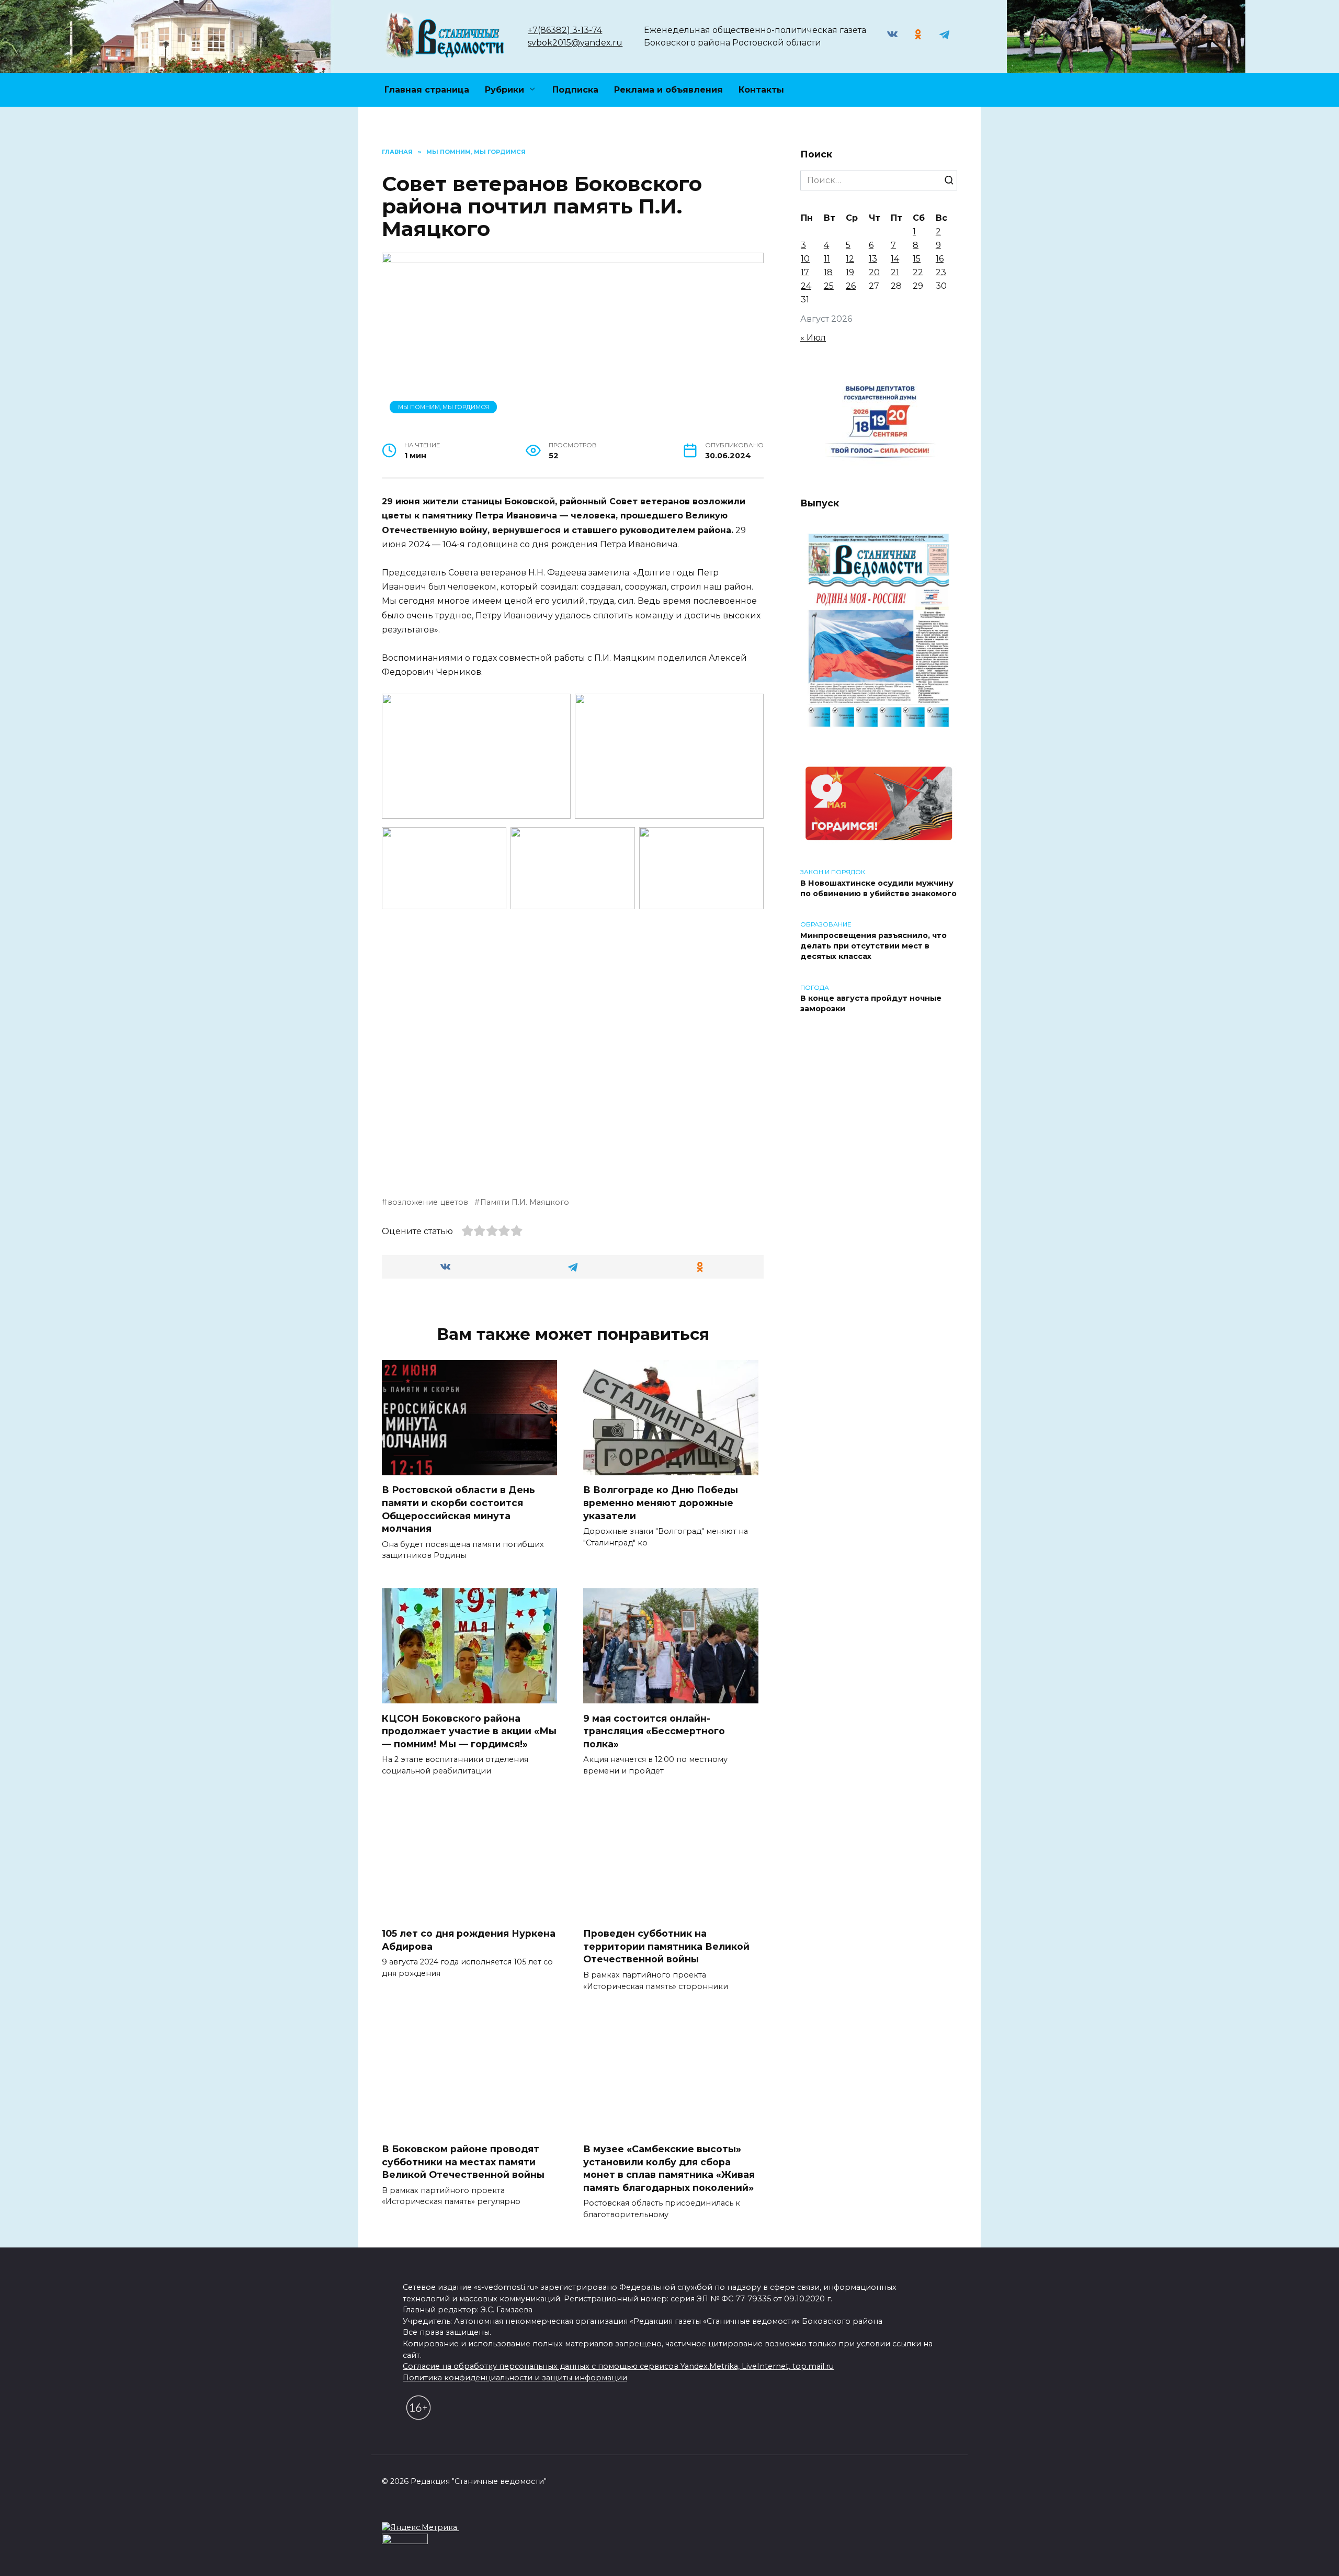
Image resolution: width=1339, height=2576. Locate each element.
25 (829, 286)
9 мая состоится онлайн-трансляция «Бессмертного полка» (654, 1731)
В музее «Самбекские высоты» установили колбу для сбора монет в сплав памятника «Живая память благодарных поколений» (669, 2168)
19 (850, 272)
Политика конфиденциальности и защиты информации (515, 2378)
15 (917, 259)
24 (806, 286)
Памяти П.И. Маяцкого (525, 1202)
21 (895, 272)
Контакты (761, 90)
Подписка (575, 90)
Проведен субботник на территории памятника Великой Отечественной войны (666, 1946)
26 (851, 286)
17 (805, 272)
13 (873, 259)
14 (895, 259)
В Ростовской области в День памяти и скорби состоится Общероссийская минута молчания (458, 1509)
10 (805, 259)
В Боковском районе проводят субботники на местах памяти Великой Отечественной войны (463, 2162)
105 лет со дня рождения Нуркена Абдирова (469, 1940)
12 (850, 259)
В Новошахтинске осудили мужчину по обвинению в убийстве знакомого (878, 888)
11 (827, 259)
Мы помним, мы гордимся (444, 407)
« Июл (813, 338)
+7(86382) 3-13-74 (565, 30)
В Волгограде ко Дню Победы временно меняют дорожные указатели (661, 1502)
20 (874, 272)
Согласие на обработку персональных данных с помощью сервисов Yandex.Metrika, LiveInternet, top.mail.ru (618, 2366)
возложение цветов (428, 1202)
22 (918, 272)
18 (828, 272)
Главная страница (427, 90)
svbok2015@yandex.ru (575, 43)
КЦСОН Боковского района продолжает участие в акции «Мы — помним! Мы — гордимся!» (469, 1731)
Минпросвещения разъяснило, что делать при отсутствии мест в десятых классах (873, 946)
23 (941, 272)
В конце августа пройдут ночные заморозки (871, 1004)
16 (940, 259)
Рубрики (504, 90)
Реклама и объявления (668, 90)
